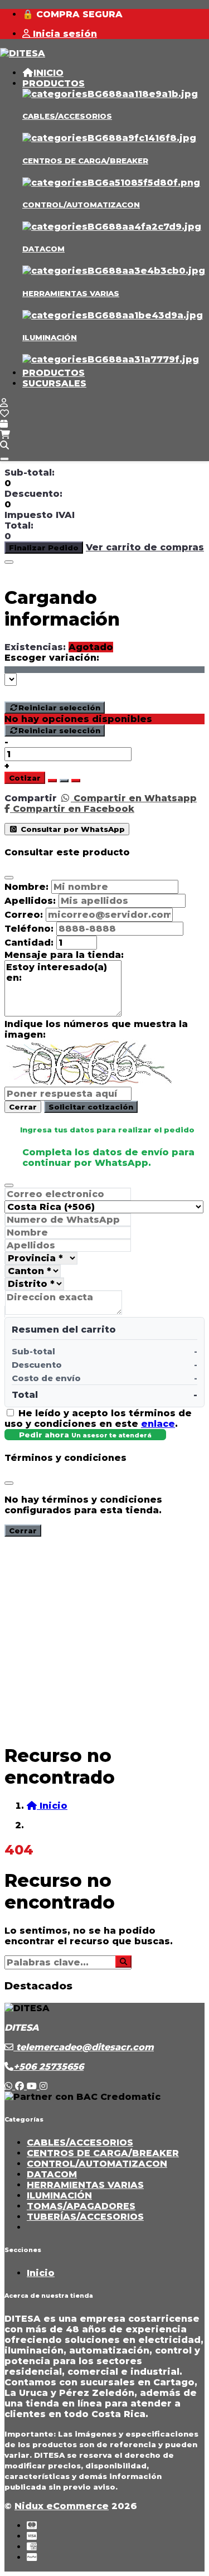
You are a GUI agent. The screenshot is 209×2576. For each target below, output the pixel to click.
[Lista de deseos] (4, 413)
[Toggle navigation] (4, 459)
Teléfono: (29, 929)
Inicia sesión (64, 34)
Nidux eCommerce (62, 2506)
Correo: (24, 915)
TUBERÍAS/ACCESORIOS (85, 2217)
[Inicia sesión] (4, 403)
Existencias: (35, 647)
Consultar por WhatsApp (72, 829)
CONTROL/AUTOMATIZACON (81, 205)
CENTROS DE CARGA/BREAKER (85, 161)
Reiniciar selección (59, 708)
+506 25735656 (48, 2067)
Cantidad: (29, 943)
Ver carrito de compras (145, 547)
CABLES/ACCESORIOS (67, 116)
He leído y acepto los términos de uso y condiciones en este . (98, 1418)
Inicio (41, 2273)
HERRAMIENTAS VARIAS (71, 293)
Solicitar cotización (91, 1107)
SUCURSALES (54, 383)
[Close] (9, 562)
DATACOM (43, 249)
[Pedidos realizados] (4, 424)
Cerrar (23, 1107)
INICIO (48, 73)
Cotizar (25, 778)
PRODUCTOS (54, 83)
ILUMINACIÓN (50, 337)
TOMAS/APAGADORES (81, 2206)
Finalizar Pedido (44, 548)
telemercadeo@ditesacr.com (84, 2047)
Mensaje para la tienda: (64, 955)
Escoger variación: (52, 658)
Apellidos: (30, 901)
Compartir (31, 798)
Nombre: (26, 887)
